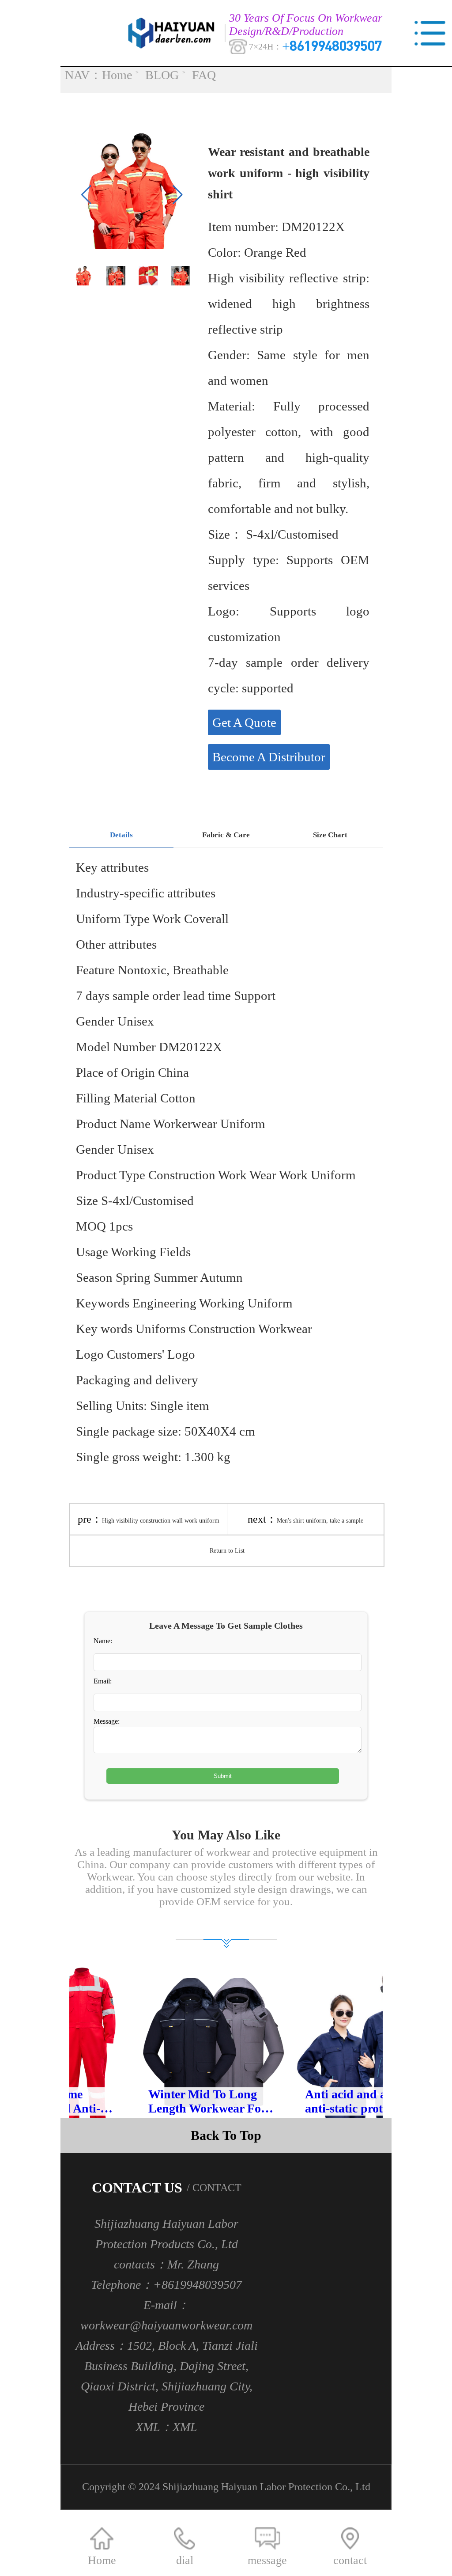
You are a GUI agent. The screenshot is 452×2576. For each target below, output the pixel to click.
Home (117, 75)
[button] (178, 195)
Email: (103, 1681)
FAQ (204, 75)
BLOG (162, 75)
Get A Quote (244, 722)
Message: (107, 1721)
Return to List (227, 1551)
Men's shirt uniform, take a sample (320, 1521)
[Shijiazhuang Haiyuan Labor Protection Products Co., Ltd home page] (174, 33)
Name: (103, 1641)
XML (185, 2427)
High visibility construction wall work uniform (161, 1521)
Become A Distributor (269, 757)
